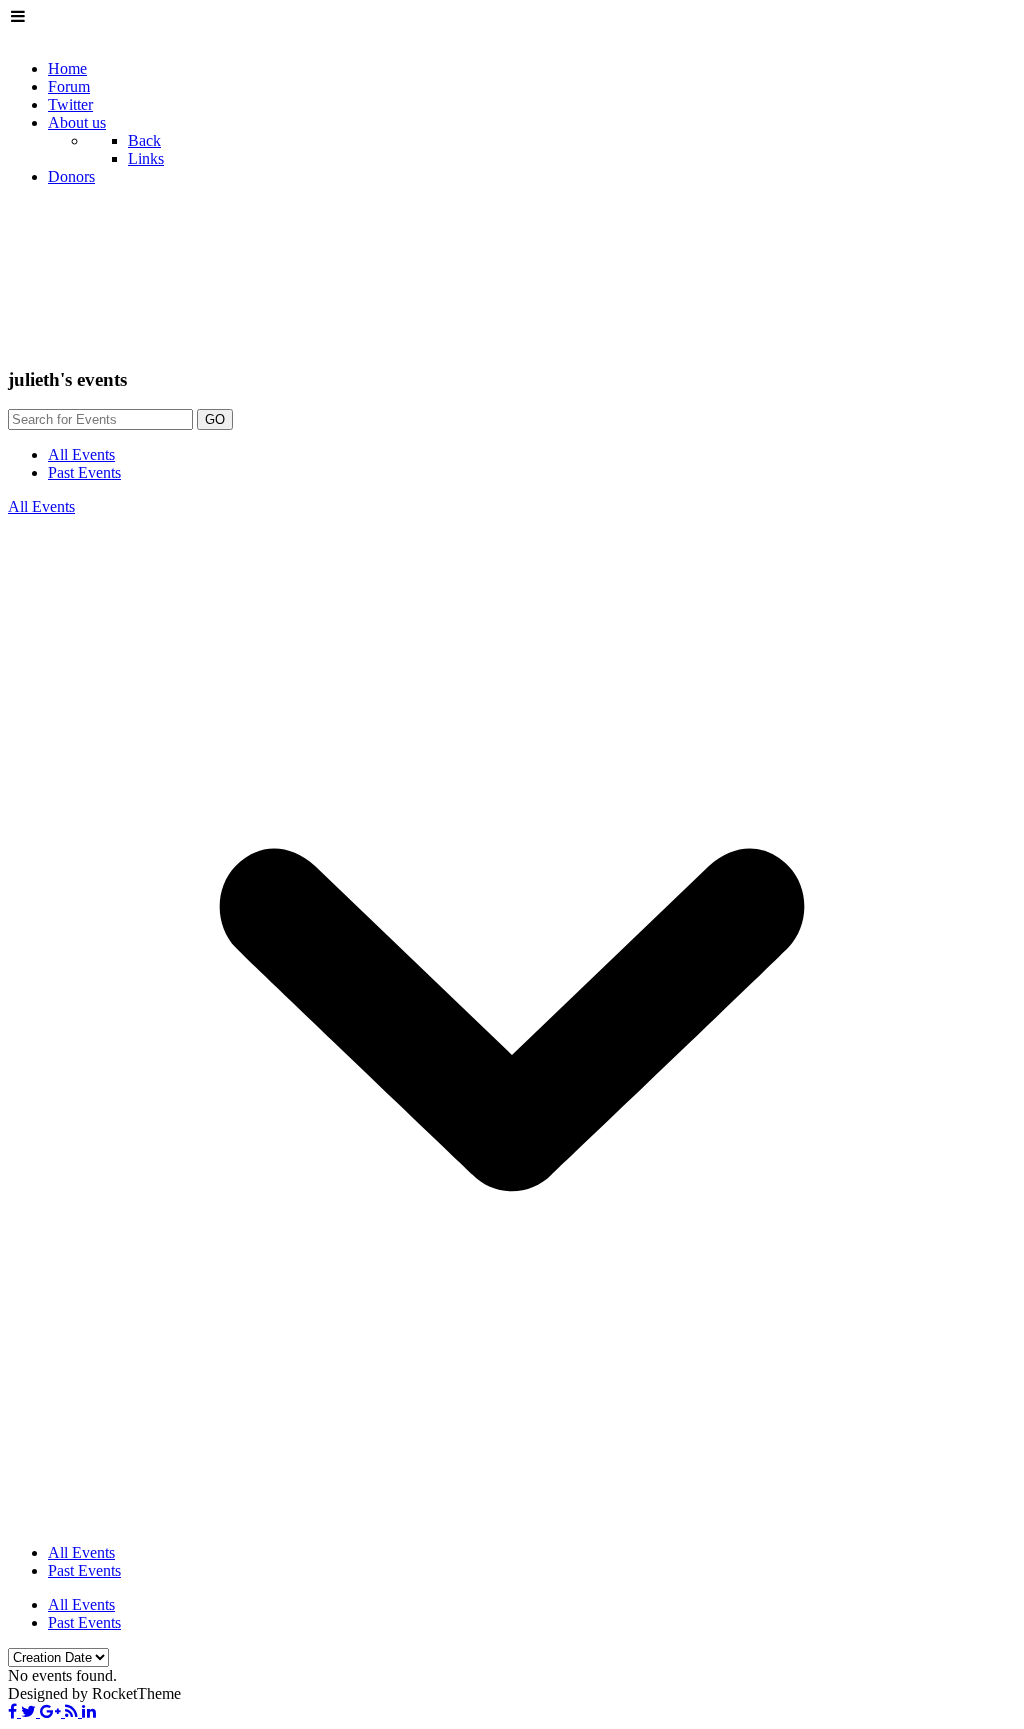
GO (215, 419)
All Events (81, 454)
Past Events (84, 472)
